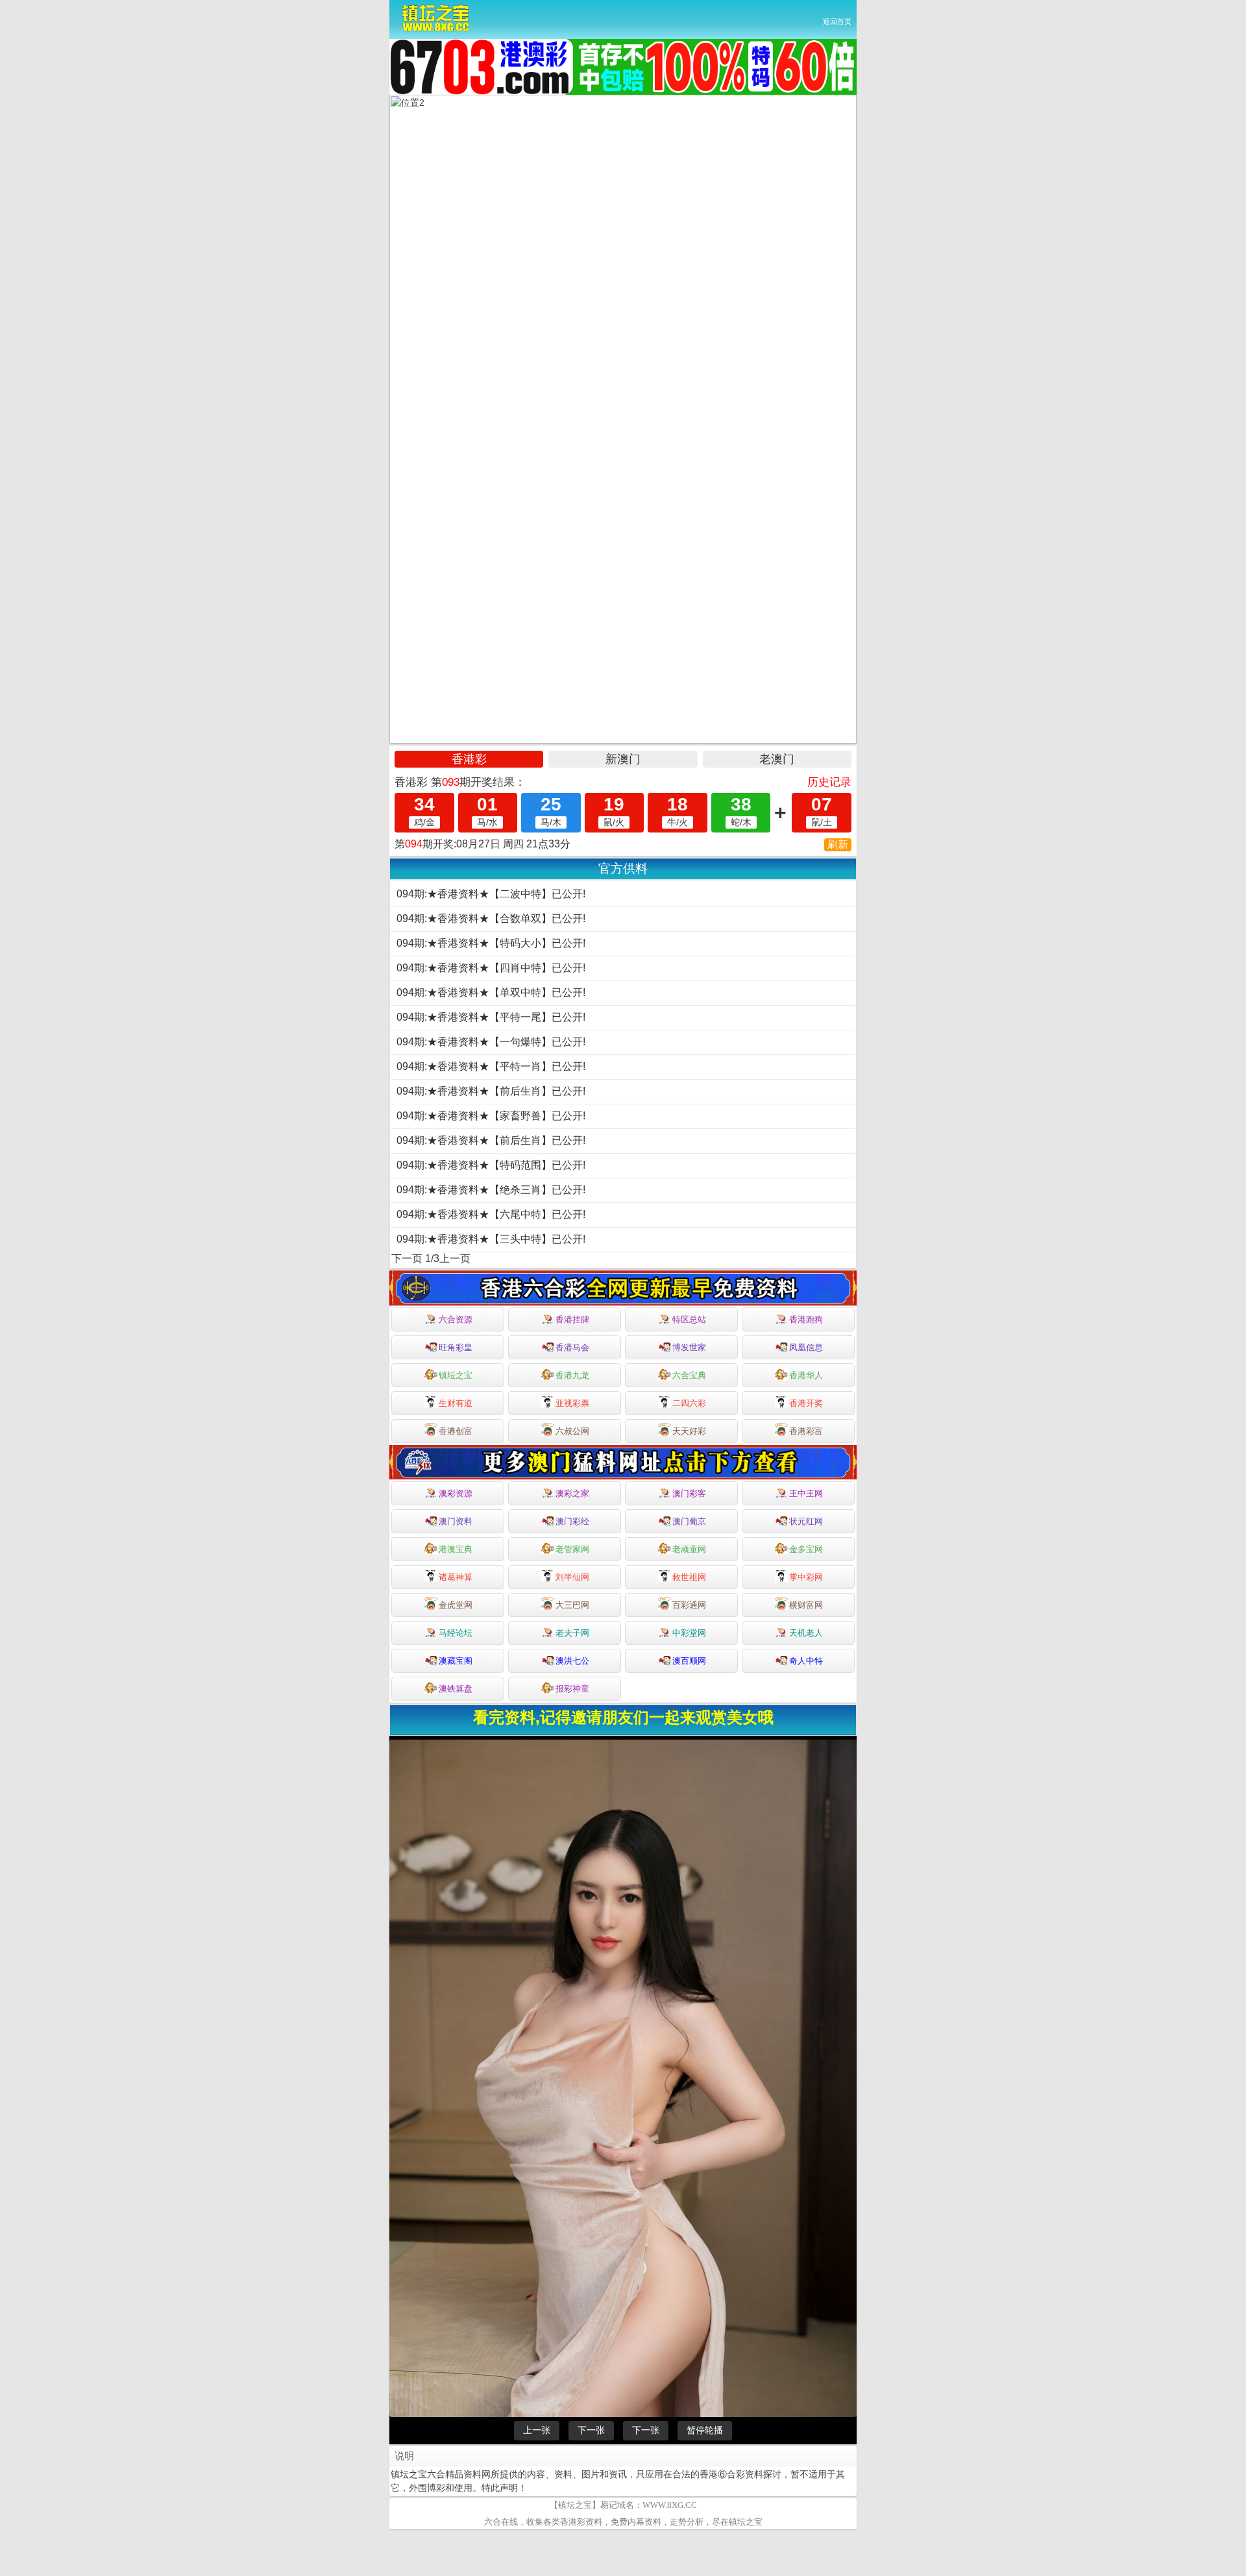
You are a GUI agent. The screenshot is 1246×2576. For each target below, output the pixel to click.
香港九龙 (572, 1375)
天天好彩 (689, 1431)
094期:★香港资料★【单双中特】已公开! (491, 992)
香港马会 (572, 1347)
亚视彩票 (572, 1403)
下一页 (407, 1258)
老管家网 (572, 1549)
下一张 (591, 2430)
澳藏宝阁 (456, 1661)
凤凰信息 (806, 1347)
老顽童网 (689, 1549)
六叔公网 (572, 1431)
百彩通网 (689, 1605)
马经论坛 (456, 1633)
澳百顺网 (689, 1661)
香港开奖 (806, 1403)
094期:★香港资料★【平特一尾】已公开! (491, 1017)
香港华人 (806, 1375)
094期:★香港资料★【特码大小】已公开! (491, 943)
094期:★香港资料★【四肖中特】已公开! (491, 968)
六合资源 (456, 1319)
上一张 (537, 2430)
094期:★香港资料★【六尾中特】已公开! (491, 1214)
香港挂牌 (572, 1319)
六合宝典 (689, 1375)
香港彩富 (806, 1431)
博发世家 (689, 1347)
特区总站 (689, 1319)
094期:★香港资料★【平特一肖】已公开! (491, 1066)
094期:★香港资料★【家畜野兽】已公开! (491, 1116)
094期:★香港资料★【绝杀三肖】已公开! (491, 1190)
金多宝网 (806, 1549)
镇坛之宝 (456, 1375)
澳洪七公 (572, 1661)
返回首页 (837, 21)
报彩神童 (572, 1689)
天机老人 (806, 1633)
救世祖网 (689, 1577)
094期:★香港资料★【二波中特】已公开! (491, 894)
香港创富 (456, 1431)
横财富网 (806, 1605)
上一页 (455, 1258)
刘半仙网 (572, 1577)
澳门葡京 (689, 1521)
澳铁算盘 (456, 1689)
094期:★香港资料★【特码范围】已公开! (491, 1165)
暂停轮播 (705, 2430)
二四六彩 (689, 1403)
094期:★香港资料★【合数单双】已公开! (491, 918)
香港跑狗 (806, 1319)
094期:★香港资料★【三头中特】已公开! (491, 1239)
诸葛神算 (456, 1577)
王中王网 (806, 1493)
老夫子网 (572, 1633)
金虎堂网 (456, 1605)
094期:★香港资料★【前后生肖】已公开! (491, 1091)
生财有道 (456, 1403)
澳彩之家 (572, 1493)
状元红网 (806, 1521)
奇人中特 (806, 1661)
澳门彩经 (572, 1521)
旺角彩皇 (456, 1347)
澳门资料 (456, 1521)
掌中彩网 (806, 1577)
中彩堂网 (689, 1633)
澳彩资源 (456, 1493)
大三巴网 (572, 1605)
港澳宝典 (456, 1549)
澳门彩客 (689, 1493)
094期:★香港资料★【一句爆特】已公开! (491, 1042)
